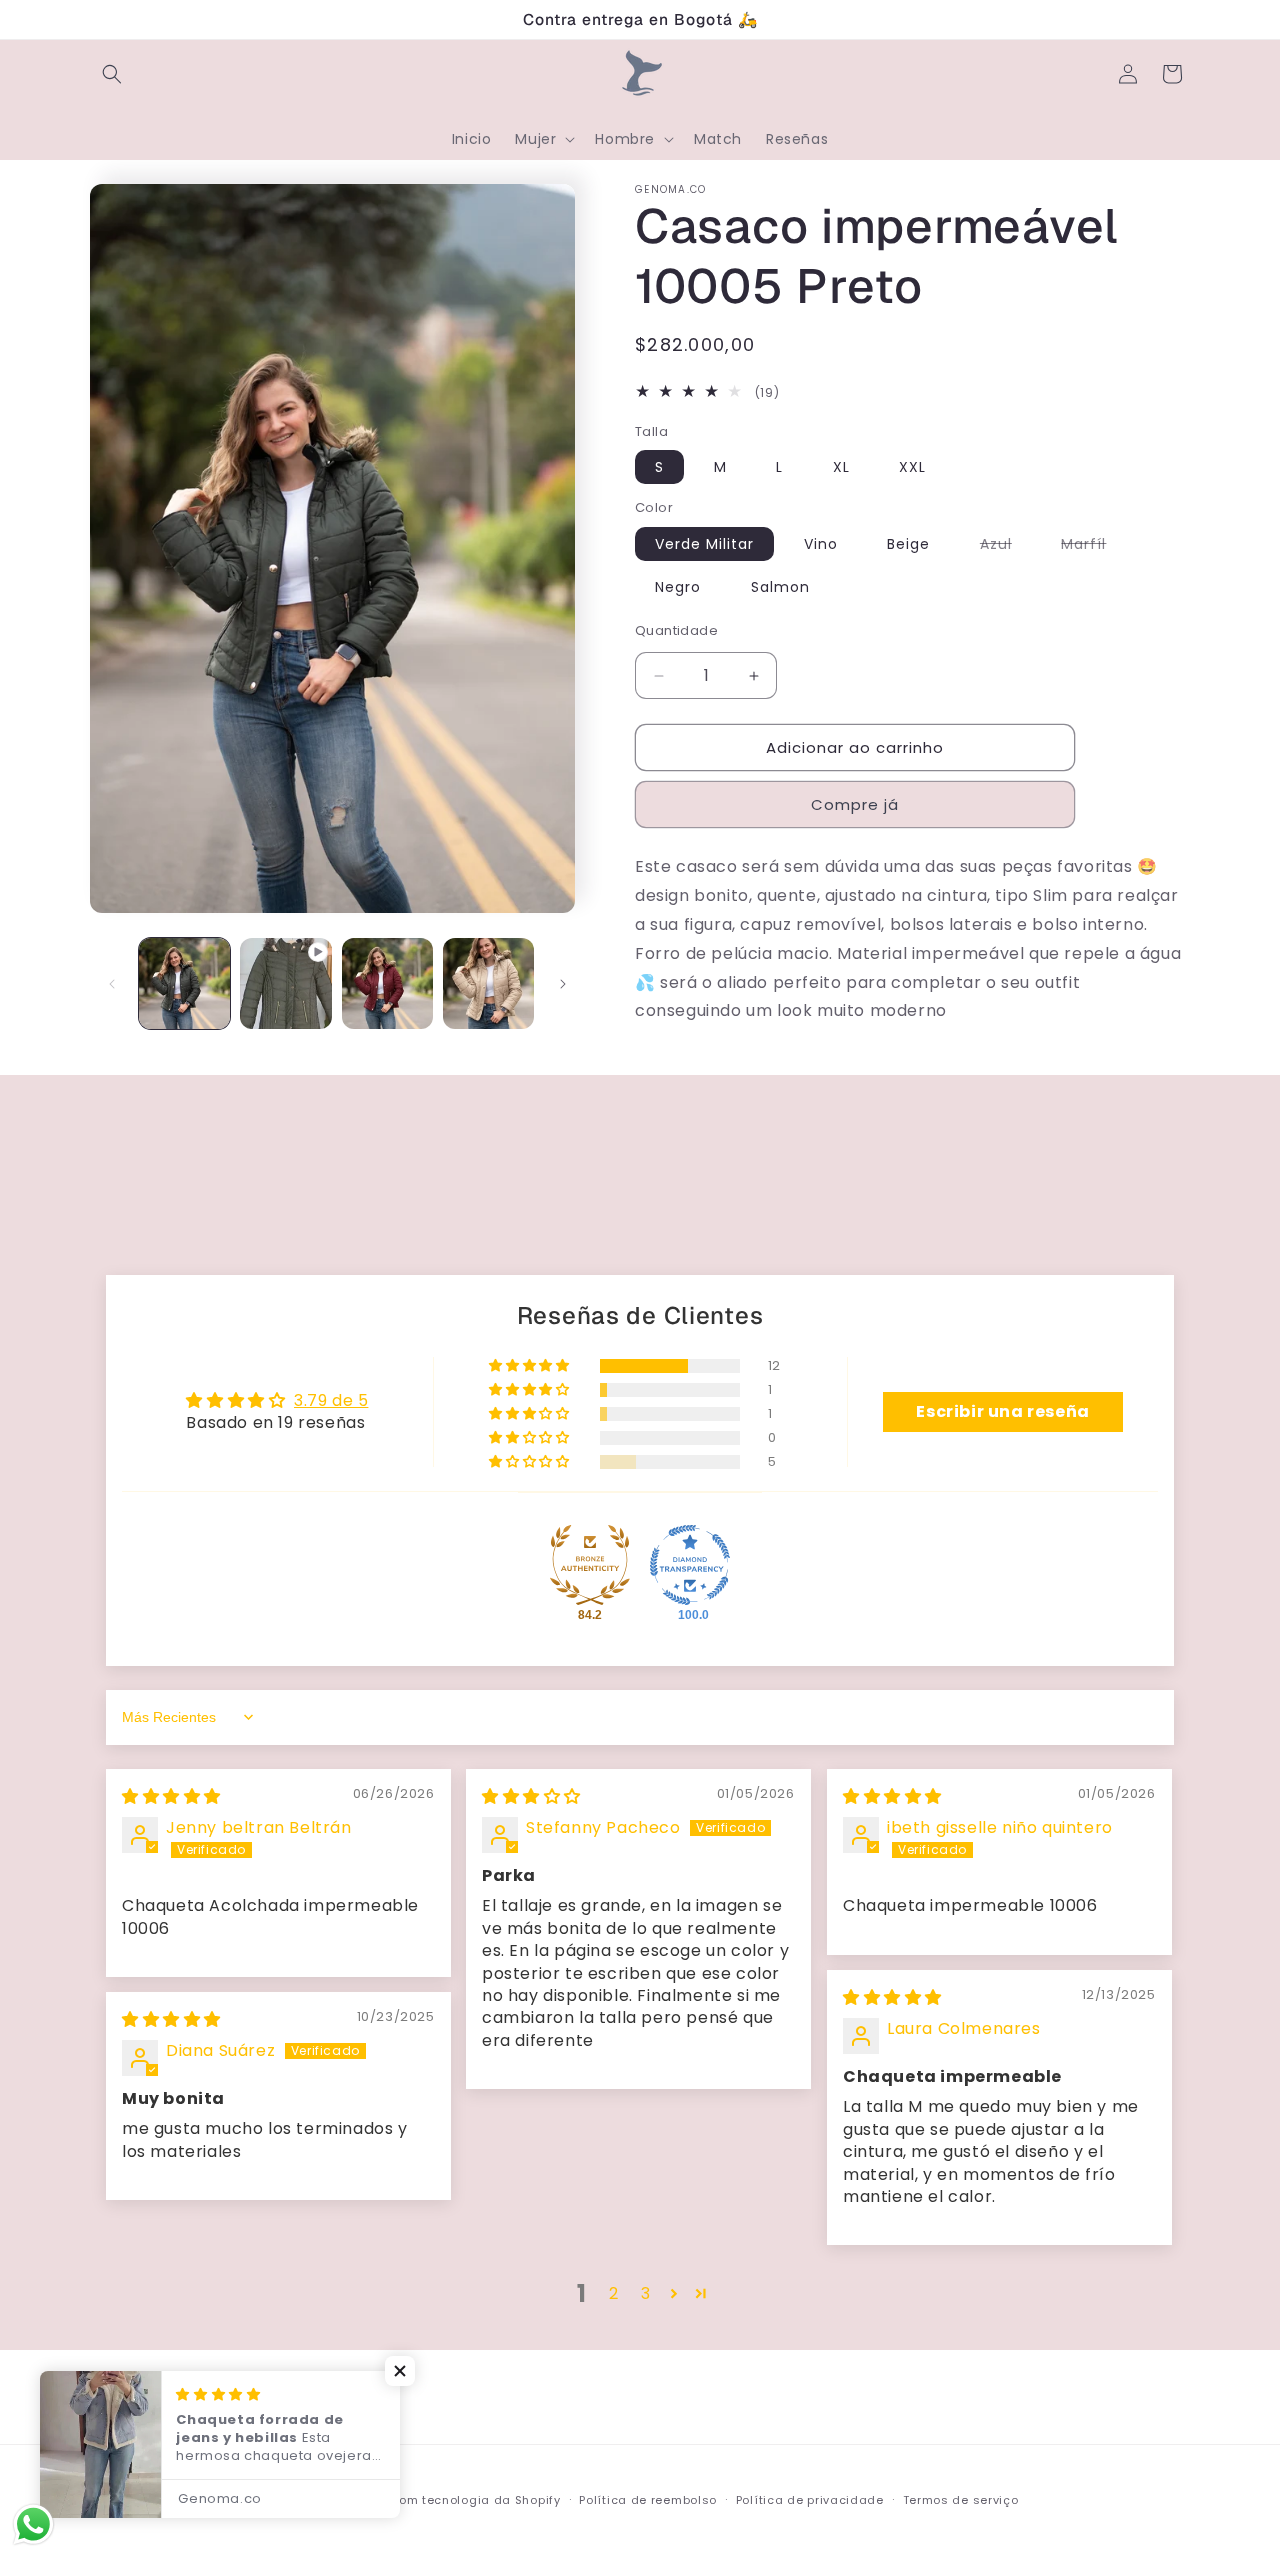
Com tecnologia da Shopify (475, 2500)
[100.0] (690, 1565)
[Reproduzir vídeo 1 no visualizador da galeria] (285, 983)
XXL (912, 467)
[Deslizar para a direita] (563, 984)
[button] (112, 74)
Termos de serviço (961, 2500)
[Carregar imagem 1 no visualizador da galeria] (184, 983)
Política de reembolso (648, 2500)
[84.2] (590, 1565)
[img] (171, 1796)
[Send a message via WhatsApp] (33, 2524)
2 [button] (614, 2293)
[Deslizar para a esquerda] (112, 984)
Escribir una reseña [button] (1002, 1411)
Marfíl (1093, 547)
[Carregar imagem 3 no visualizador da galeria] (488, 983)
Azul (1006, 547)
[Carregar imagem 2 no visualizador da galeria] (387, 983)
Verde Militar (704, 544)
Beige (908, 544)
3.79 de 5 (331, 1400)
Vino (821, 544)
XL (841, 467)
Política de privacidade (810, 2500)
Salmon (780, 587)
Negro (678, 587)
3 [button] (646, 2293)
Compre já (855, 804)
